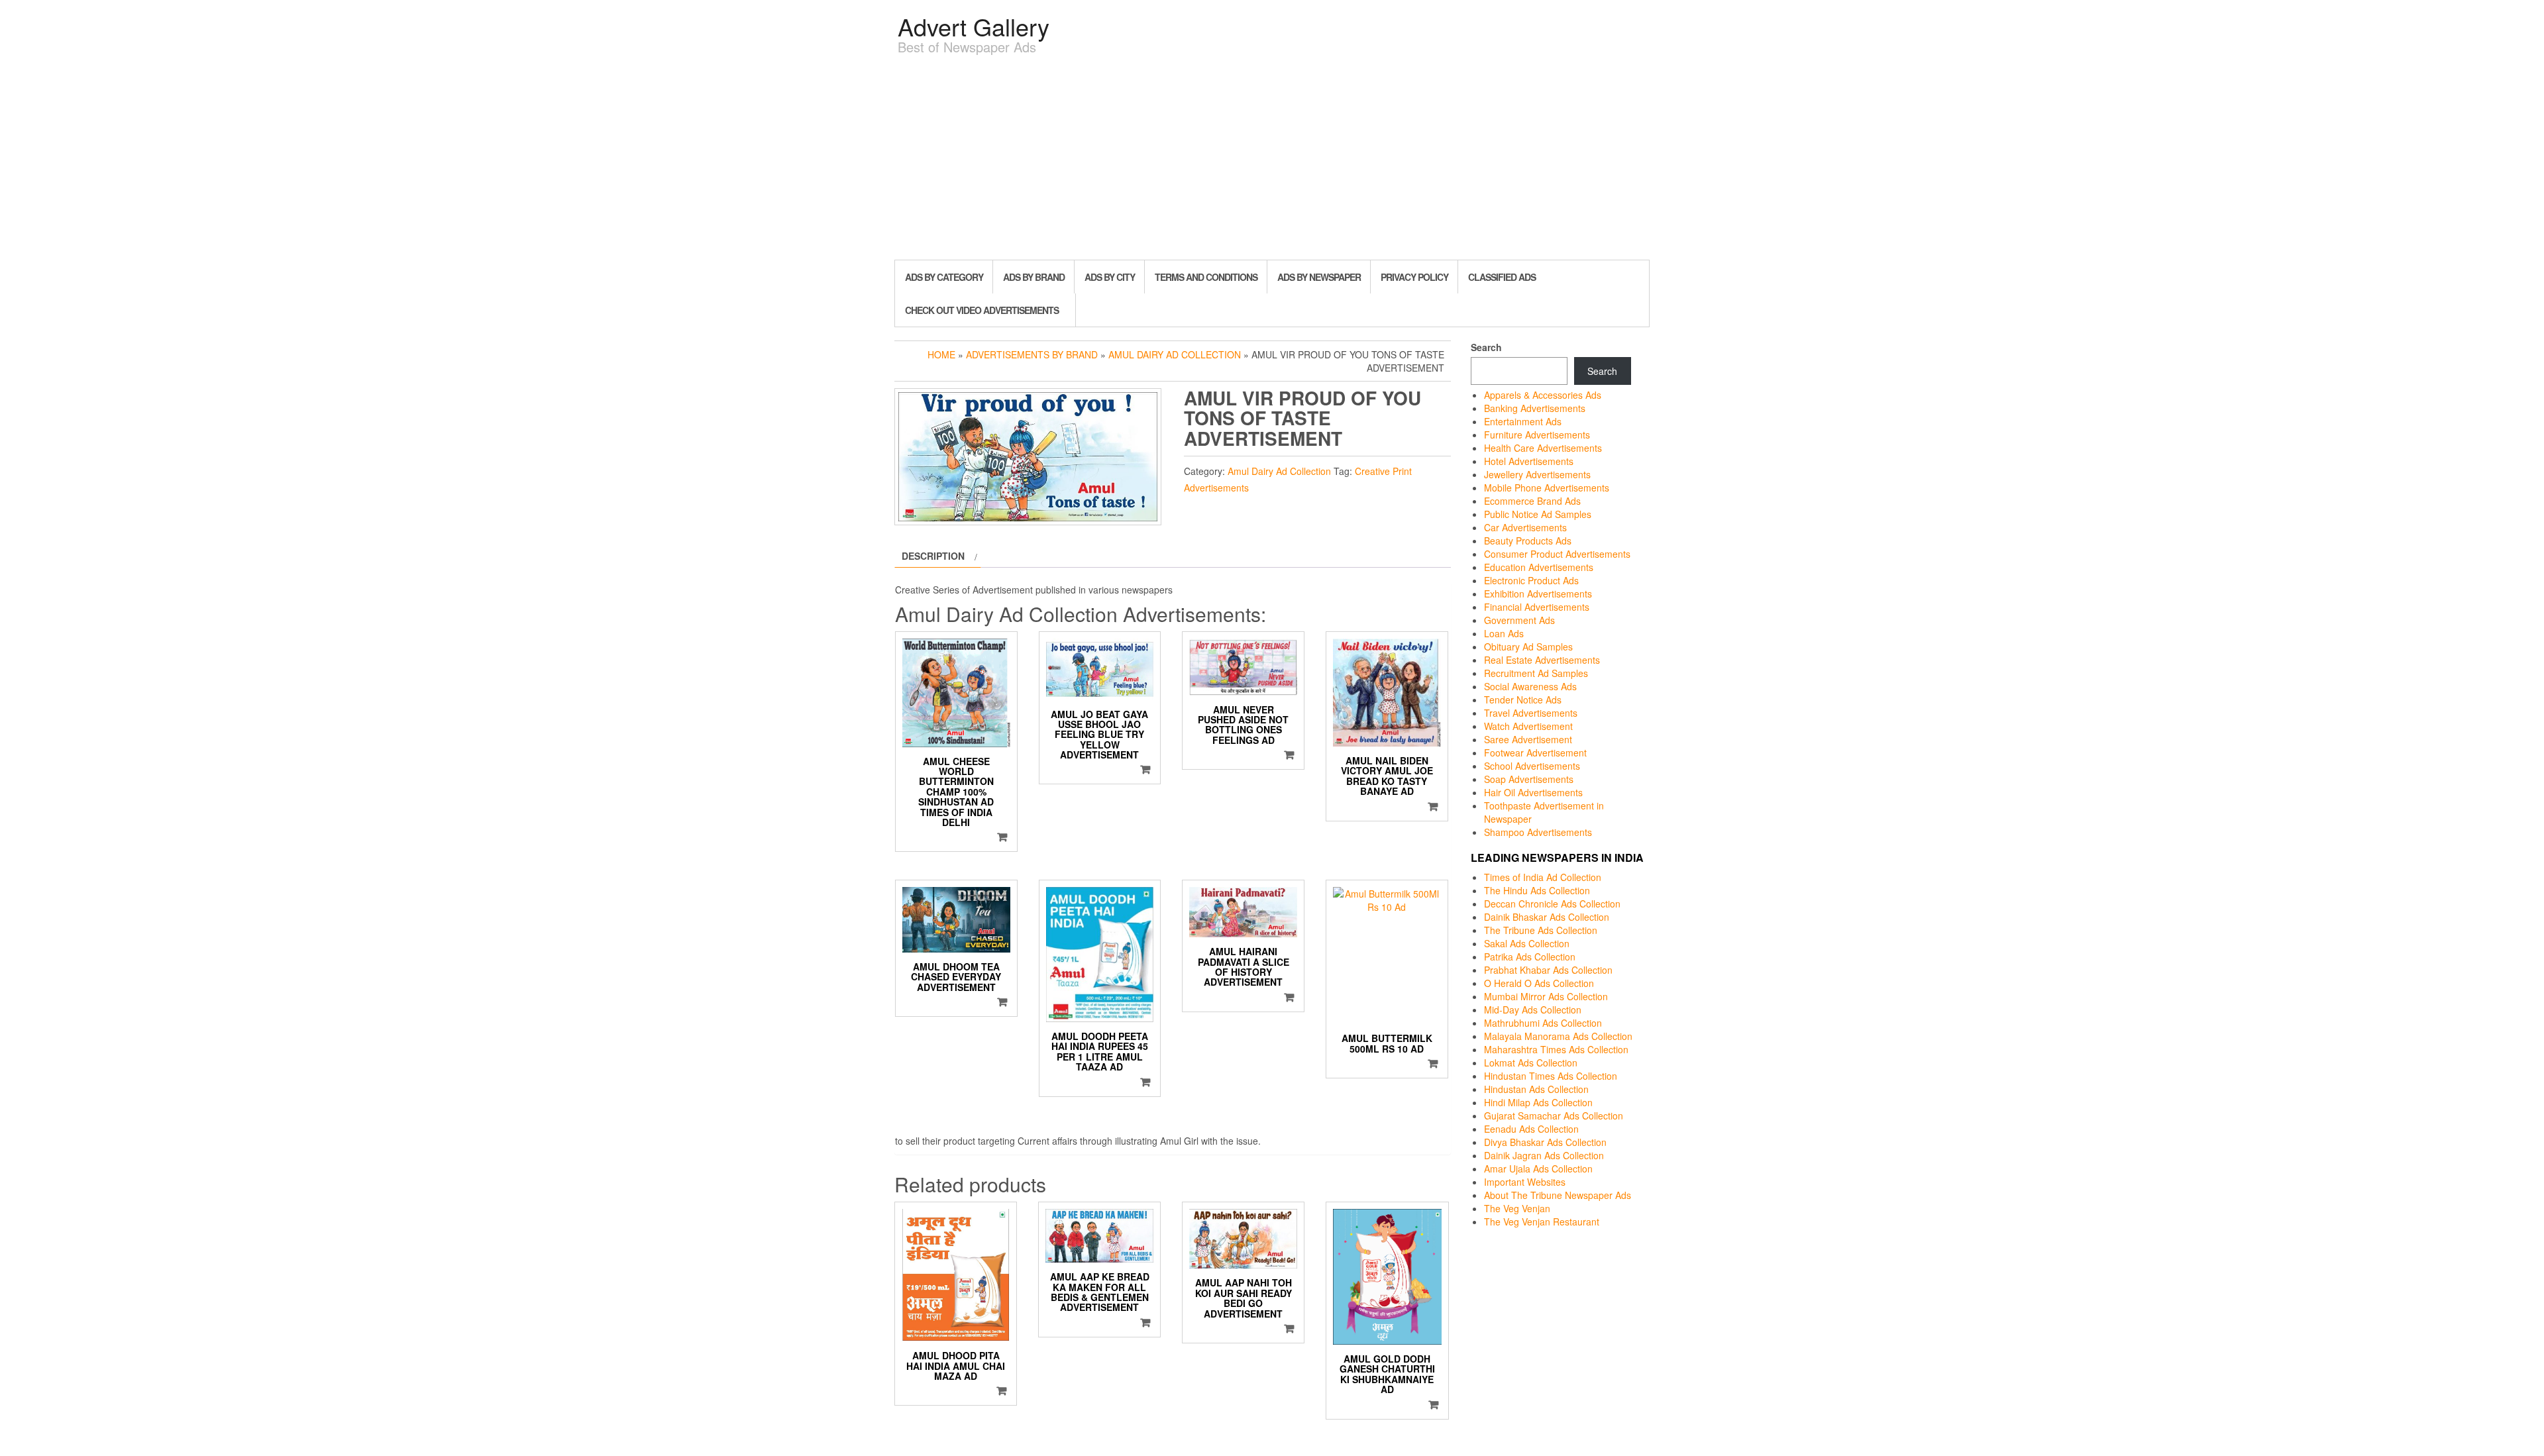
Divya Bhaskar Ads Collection (1545, 1142)
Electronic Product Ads (1531, 580)
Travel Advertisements (1531, 713)
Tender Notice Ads (1523, 700)
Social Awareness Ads (1530, 686)
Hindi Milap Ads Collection (1538, 1102)
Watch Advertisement (1528, 726)
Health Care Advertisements (1543, 448)
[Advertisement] (1272, 160)
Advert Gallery (974, 26)
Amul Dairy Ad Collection (1175, 354)
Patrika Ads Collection (1530, 957)
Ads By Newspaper (1319, 277)
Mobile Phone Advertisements (1547, 488)
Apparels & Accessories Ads (1543, 395)
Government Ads (1519, 620)
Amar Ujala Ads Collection (1538, 1169)
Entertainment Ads (1523, 421)
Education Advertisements (1539, 567)
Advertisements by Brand (1032, 354)
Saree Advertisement (1528, 739)
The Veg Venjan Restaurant (1542, 1222)
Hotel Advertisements (1529, 461)
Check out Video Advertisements (982, 310)
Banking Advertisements (1535, 408)
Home (941, 354)
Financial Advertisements (1537, 607)
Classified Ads (1502, 277)
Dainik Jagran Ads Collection (1544, 1155)
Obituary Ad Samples (1528, 647)
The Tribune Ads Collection (1541, 930)
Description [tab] (933, 556)
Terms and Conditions (1206, 277)
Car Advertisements (1525, 527)
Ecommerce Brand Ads (1532, 501)
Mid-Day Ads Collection (1533, 1010)
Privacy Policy (1414, 277)
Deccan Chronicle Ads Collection (1552, 904)
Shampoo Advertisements (1538, 832)
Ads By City (1110, 277)
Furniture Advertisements (1537, 435)
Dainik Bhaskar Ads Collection (1547, 917)
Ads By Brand (1034, 277)
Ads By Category (944, 277)
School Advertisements (1532, 766)
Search (1486, 347)
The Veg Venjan (1517, 1208)
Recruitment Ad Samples (1536, 673)
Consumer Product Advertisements (1557, 554)
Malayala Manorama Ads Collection (1558, 1036)
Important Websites (1525, 1182)
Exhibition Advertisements (1538, 594)
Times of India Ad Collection (1543, 877)
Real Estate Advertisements (1542, 660)
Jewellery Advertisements (1537, 474)
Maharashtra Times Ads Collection (1556, 1049)
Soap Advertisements (1529, 779)
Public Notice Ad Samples (1538, 514)
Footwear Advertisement (1535, 753)
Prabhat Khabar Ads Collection (1548, 970)
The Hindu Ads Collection (1537, 890)
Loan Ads (1504, 633)
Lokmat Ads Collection (1531, 1063)
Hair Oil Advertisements (1533, 792)
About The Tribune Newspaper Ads (1558, 1195)
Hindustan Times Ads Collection (1551, 1076)
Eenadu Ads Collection (1531, 1129)
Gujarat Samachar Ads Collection (1554, 1116)
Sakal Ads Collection (1527, 943)
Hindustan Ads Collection (1536, 1089)
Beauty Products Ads (1528, 541)
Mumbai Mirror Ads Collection (1546, 996)
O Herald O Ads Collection (1539, 983)
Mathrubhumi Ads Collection (1543, 1023)
